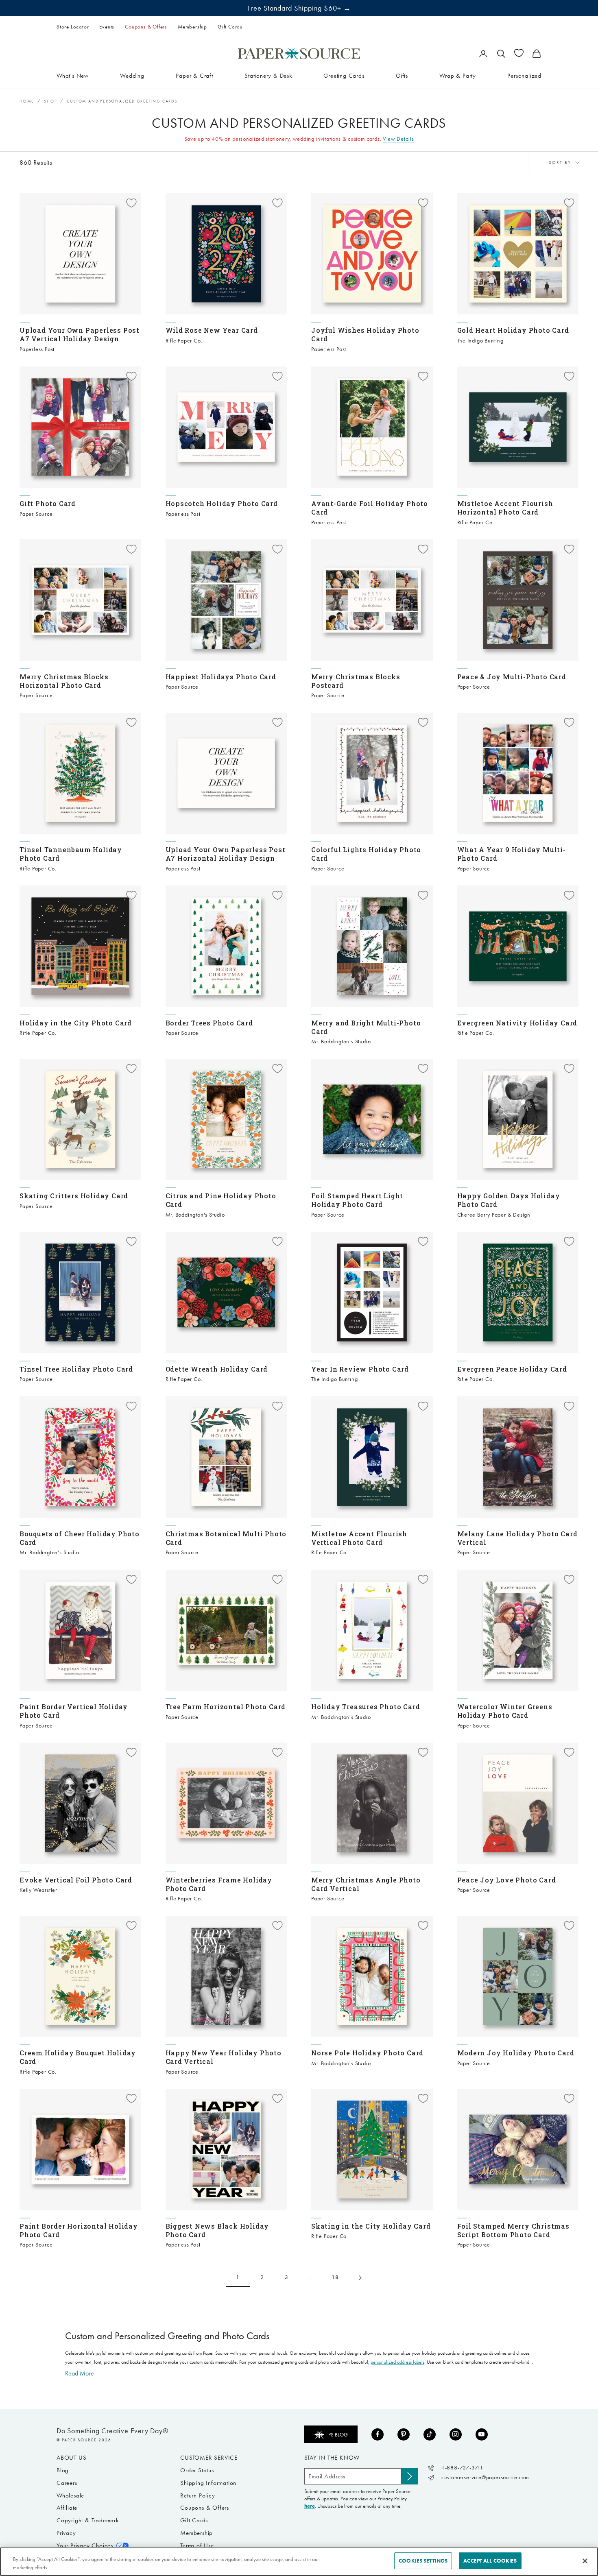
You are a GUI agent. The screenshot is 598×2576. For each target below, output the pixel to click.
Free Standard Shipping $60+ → (299, 8)
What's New (73, 75)
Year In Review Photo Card (360, 1369)
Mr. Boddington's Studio (341, 1042)
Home (27, 101)
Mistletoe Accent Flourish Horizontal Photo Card (505, 508)
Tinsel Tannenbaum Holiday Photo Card (71, 854)
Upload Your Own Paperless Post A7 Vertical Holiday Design (80, 334)
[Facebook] (378, 2434)
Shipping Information (208, 2483)
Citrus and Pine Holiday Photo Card (221, 1200)
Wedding (132, 75)
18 (335, 2277)
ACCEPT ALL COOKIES (490, 2561)
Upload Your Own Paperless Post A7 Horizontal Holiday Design (226, 854)
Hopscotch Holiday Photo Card (222, 503)
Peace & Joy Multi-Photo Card (512, 677)
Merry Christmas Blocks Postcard (356, 681)
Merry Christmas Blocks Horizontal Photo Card (64, 681)
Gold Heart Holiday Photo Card (513, 330)
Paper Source (36, 514)
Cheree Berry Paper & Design (494, 1215)
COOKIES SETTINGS (423, 2561)
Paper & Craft (194, 75)
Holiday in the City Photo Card (76, 1023)
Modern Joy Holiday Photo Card (516, 2053)
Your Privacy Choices (85, 2545)
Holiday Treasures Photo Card (366, 1707)
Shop (50, 101)
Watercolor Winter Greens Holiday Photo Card (505, 1711)
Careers (67, 2483)
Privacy (66, 2533)
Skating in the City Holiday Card (371, 2226)
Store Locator (73, 27)
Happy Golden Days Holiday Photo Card (509, 1200)
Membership (192, 27)
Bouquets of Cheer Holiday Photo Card (80, 1538)
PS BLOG (338, 2435)
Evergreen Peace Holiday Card (512, 1369)
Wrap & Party (458, 75)
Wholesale (70, 2495)
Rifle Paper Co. (184, 341)
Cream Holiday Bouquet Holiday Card (78, 2057)
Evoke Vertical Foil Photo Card (76, 1880)
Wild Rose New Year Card (212, 330)
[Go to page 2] (360, 2278)
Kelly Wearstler (38, 1890)
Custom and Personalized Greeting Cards (122, 101)
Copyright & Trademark (88, 2520)
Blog (63, 2470)
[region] (299, 2562)
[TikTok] (430, 2434)
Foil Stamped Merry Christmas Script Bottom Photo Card (513, 2230)
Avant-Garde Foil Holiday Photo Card (370, 508)
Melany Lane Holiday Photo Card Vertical (517, 1538)
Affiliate (67, 2508)
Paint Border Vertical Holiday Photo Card (74, 1711)
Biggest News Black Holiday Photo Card (217, 2230)
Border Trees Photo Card (209, 1023)
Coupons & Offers (146, 27)
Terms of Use (197, 2545)
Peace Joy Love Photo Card (507, 1880)
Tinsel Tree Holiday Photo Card (76, 1369)
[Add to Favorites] (131, 203)
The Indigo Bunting (480, 341)
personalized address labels (397, 2362)
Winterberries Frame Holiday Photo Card (219, 1884)
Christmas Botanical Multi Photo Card (226, 1538)
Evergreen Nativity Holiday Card (517, 1023)
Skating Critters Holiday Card (74, 1196)
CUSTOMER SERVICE (209, 2458)
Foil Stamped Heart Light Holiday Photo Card (357, 1200)
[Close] (585, 2561)
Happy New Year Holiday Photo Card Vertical (224, 2057)
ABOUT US (71, 2458)
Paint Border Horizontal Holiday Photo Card (79, 2230)
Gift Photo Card (48, 503)
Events (107, 27)
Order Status (197, 2470)
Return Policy (198, 2495)
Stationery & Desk (268, 75)
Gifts (402, 75)
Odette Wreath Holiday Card (217, 1369)
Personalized (524, 75)
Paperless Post (37, 349)
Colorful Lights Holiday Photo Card (366, 854)
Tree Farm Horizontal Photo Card (226, 1707)
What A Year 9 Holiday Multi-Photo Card (512, 854)
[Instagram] (456, 2434)
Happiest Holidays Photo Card (221, 677)
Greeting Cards (344, 75)
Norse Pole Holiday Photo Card (367, 2053)
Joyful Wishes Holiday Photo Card (365, 334)
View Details (398, 139)
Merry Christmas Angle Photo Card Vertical (366, 1884)
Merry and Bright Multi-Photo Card (366, 1027)
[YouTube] (482, 2434)
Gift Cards (230, 27)
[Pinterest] (404, 2434)
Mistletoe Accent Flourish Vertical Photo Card (359, 1538)
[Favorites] (519, 53)
